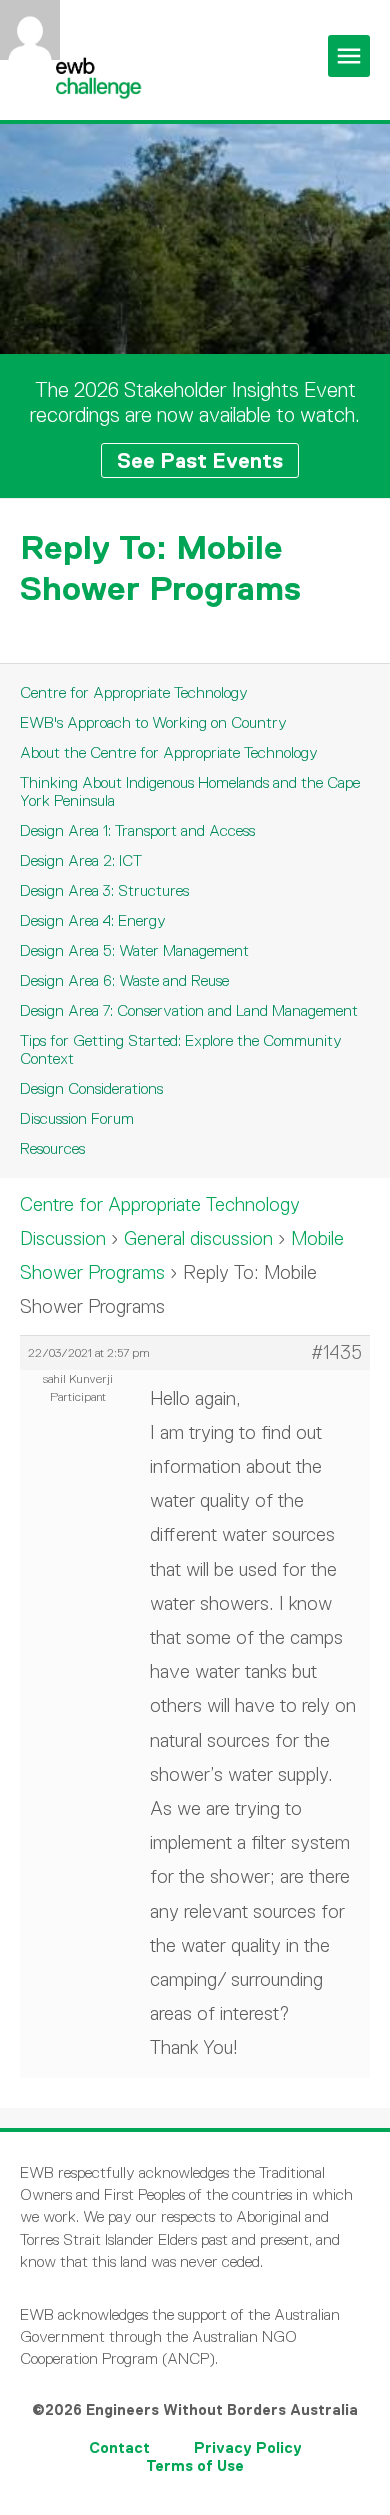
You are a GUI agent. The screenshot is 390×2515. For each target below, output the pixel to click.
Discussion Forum (77, 1118)
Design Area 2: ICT (81, 860)
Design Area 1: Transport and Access (137, 830)
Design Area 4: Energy (93, 920)
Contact (119, 2447)
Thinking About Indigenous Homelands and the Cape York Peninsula (190, 791)
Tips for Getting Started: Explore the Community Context (181, 1049)
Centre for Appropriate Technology (134, 692)
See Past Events (200, 460)
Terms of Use (195, 2465)
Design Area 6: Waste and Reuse (124, 980)
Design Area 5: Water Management (134, 950)
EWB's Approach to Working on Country (153, 722)
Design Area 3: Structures (104, 890)
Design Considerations (91, 1088)
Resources (52, 1148)
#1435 (336, 1353)
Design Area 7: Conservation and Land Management (189, 1010)
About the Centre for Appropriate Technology (169, 752)
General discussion (198, 1238)
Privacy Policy (248, 2447)
